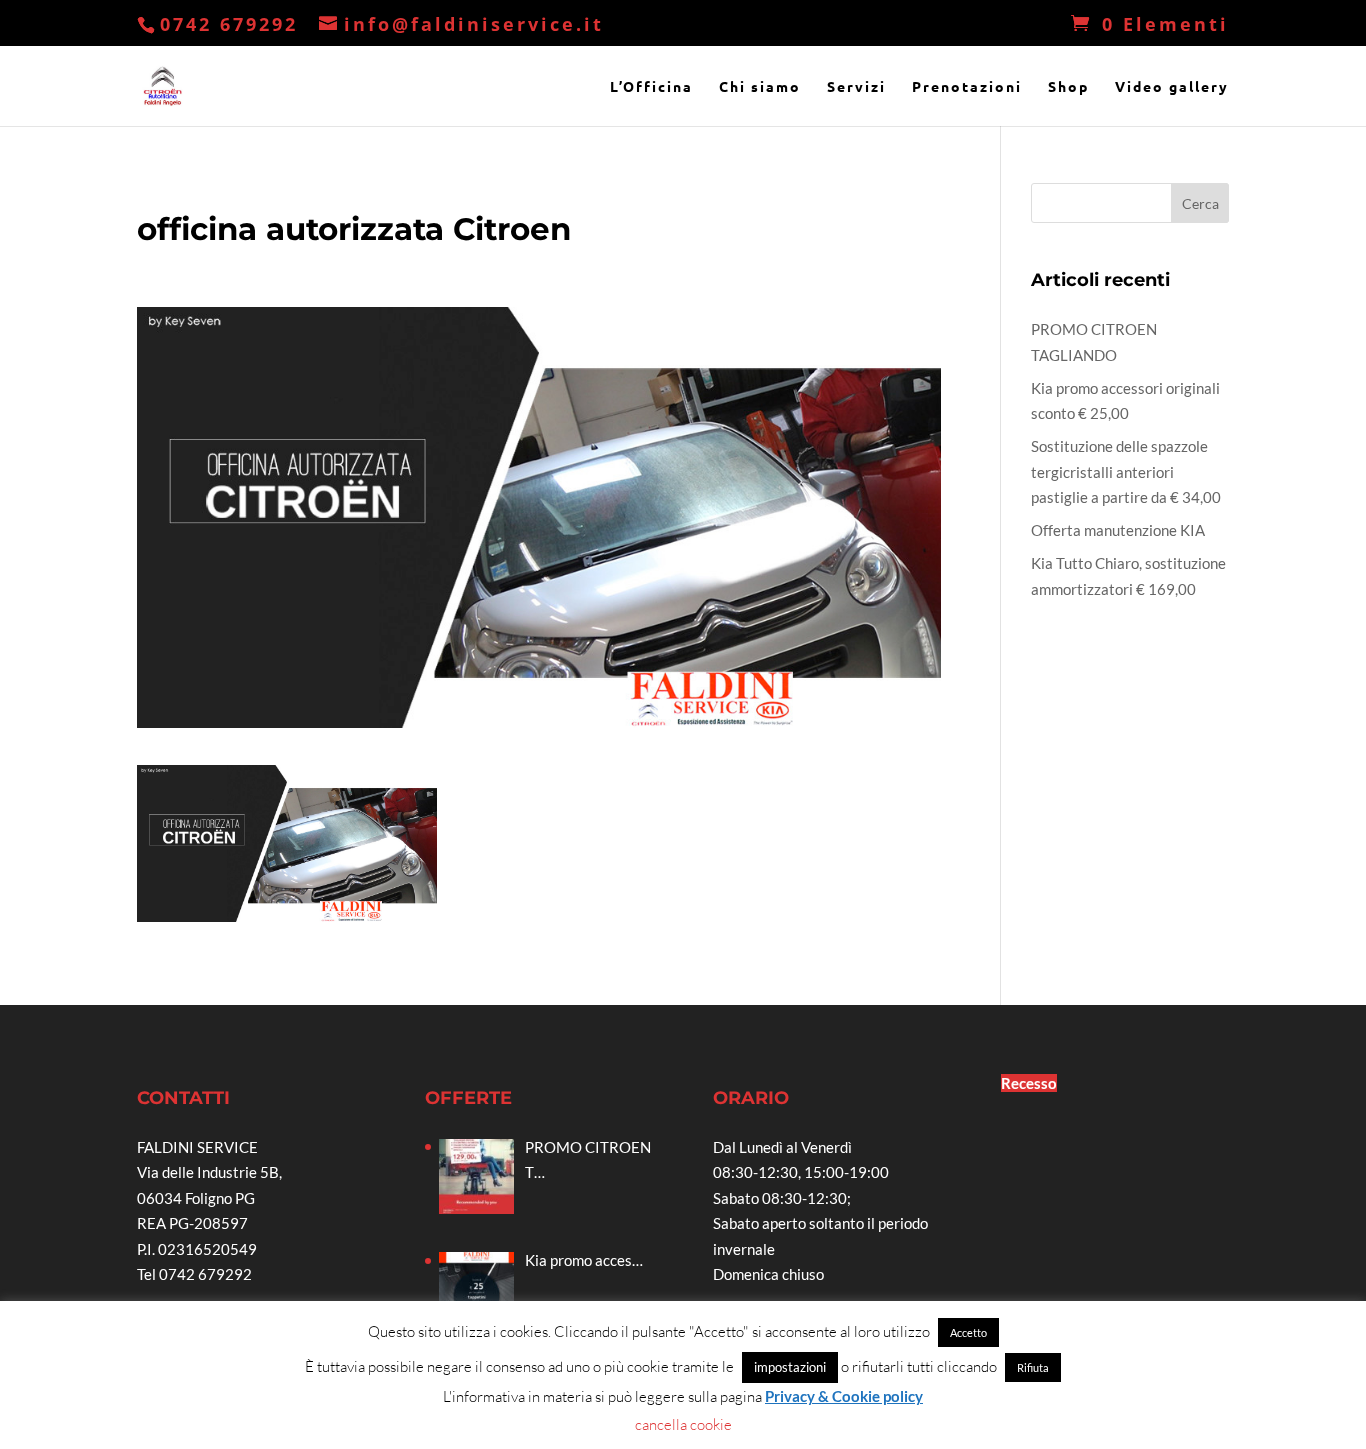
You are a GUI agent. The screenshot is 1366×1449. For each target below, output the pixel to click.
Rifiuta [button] (1033, 1367)
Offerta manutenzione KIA (1118, 530)
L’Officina (651, 87)
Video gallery (1172, 87)
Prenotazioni (967, 87)
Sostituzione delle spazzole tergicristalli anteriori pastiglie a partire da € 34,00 (1126, 471)
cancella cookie (683, 1424)
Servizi (856, 87)
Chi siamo (760, 87)
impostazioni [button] (790, 1367)
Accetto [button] (968, 1332)
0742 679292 (229, 24)
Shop (1068, 87)
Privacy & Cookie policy (844, 1396)
